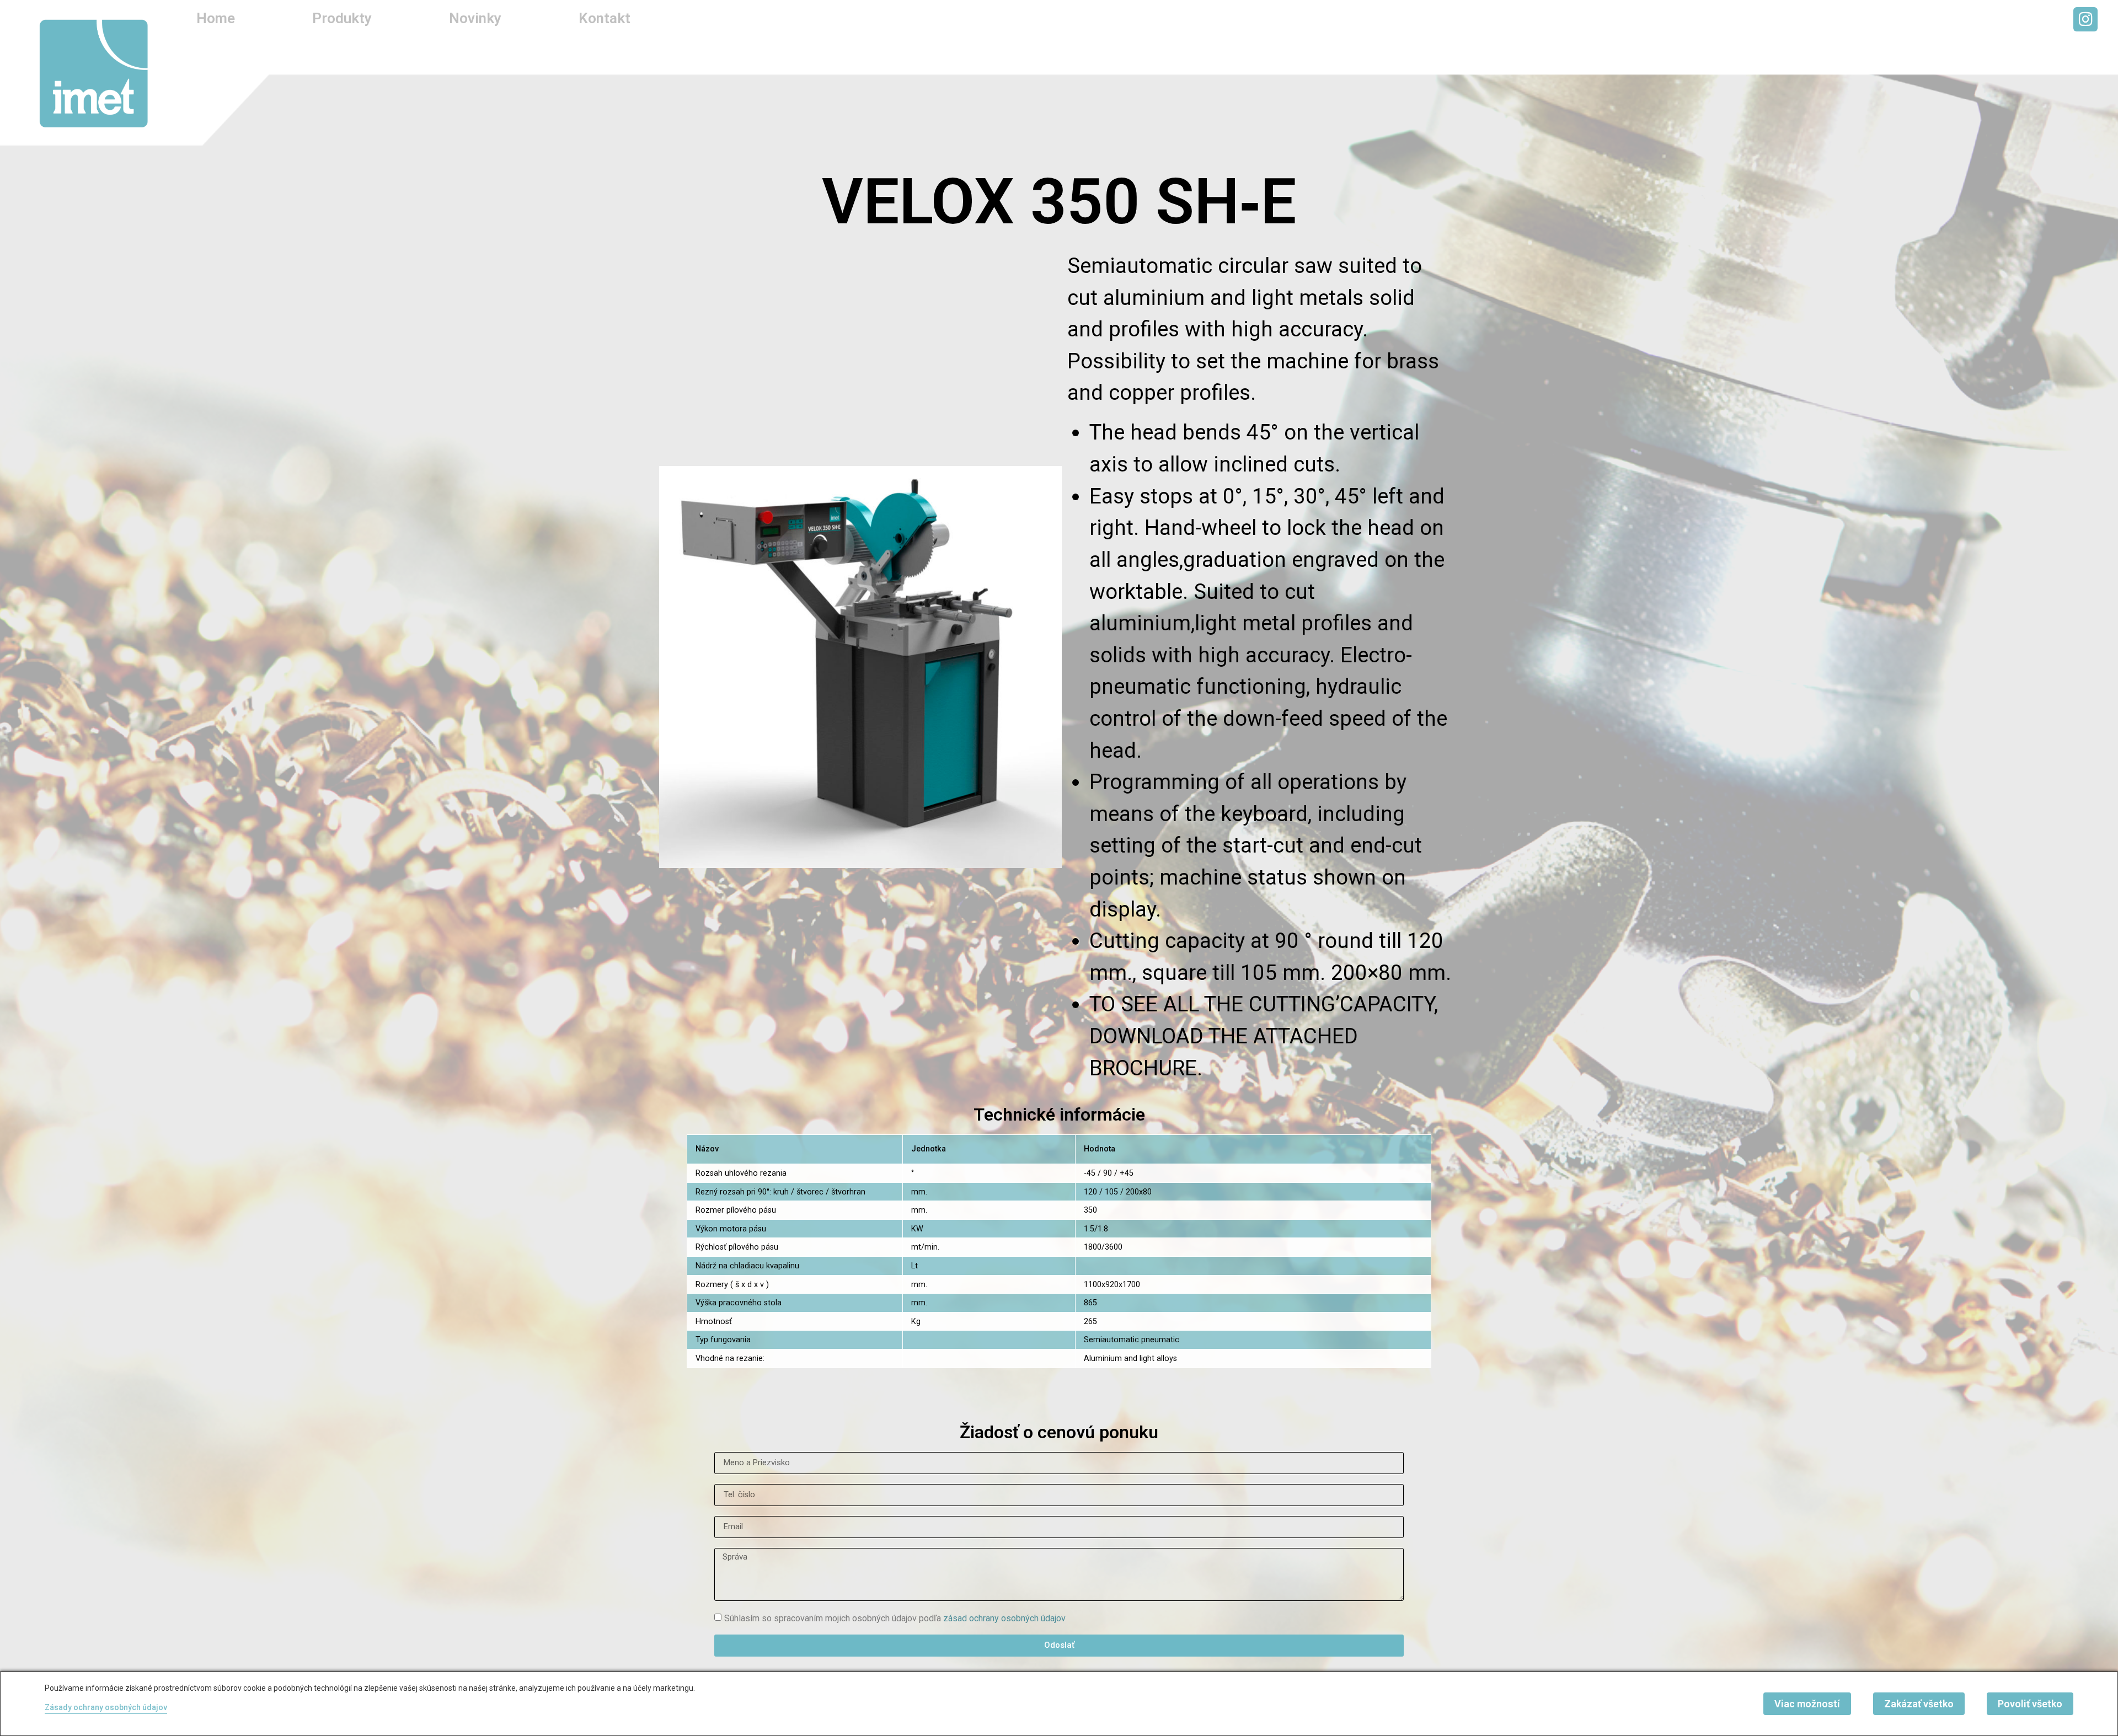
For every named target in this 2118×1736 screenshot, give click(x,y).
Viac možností (1807, 1704)
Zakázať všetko (1919, 1704)
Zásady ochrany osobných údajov (106, 1707)
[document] (1059, 868)
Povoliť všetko (2030, 1704)
